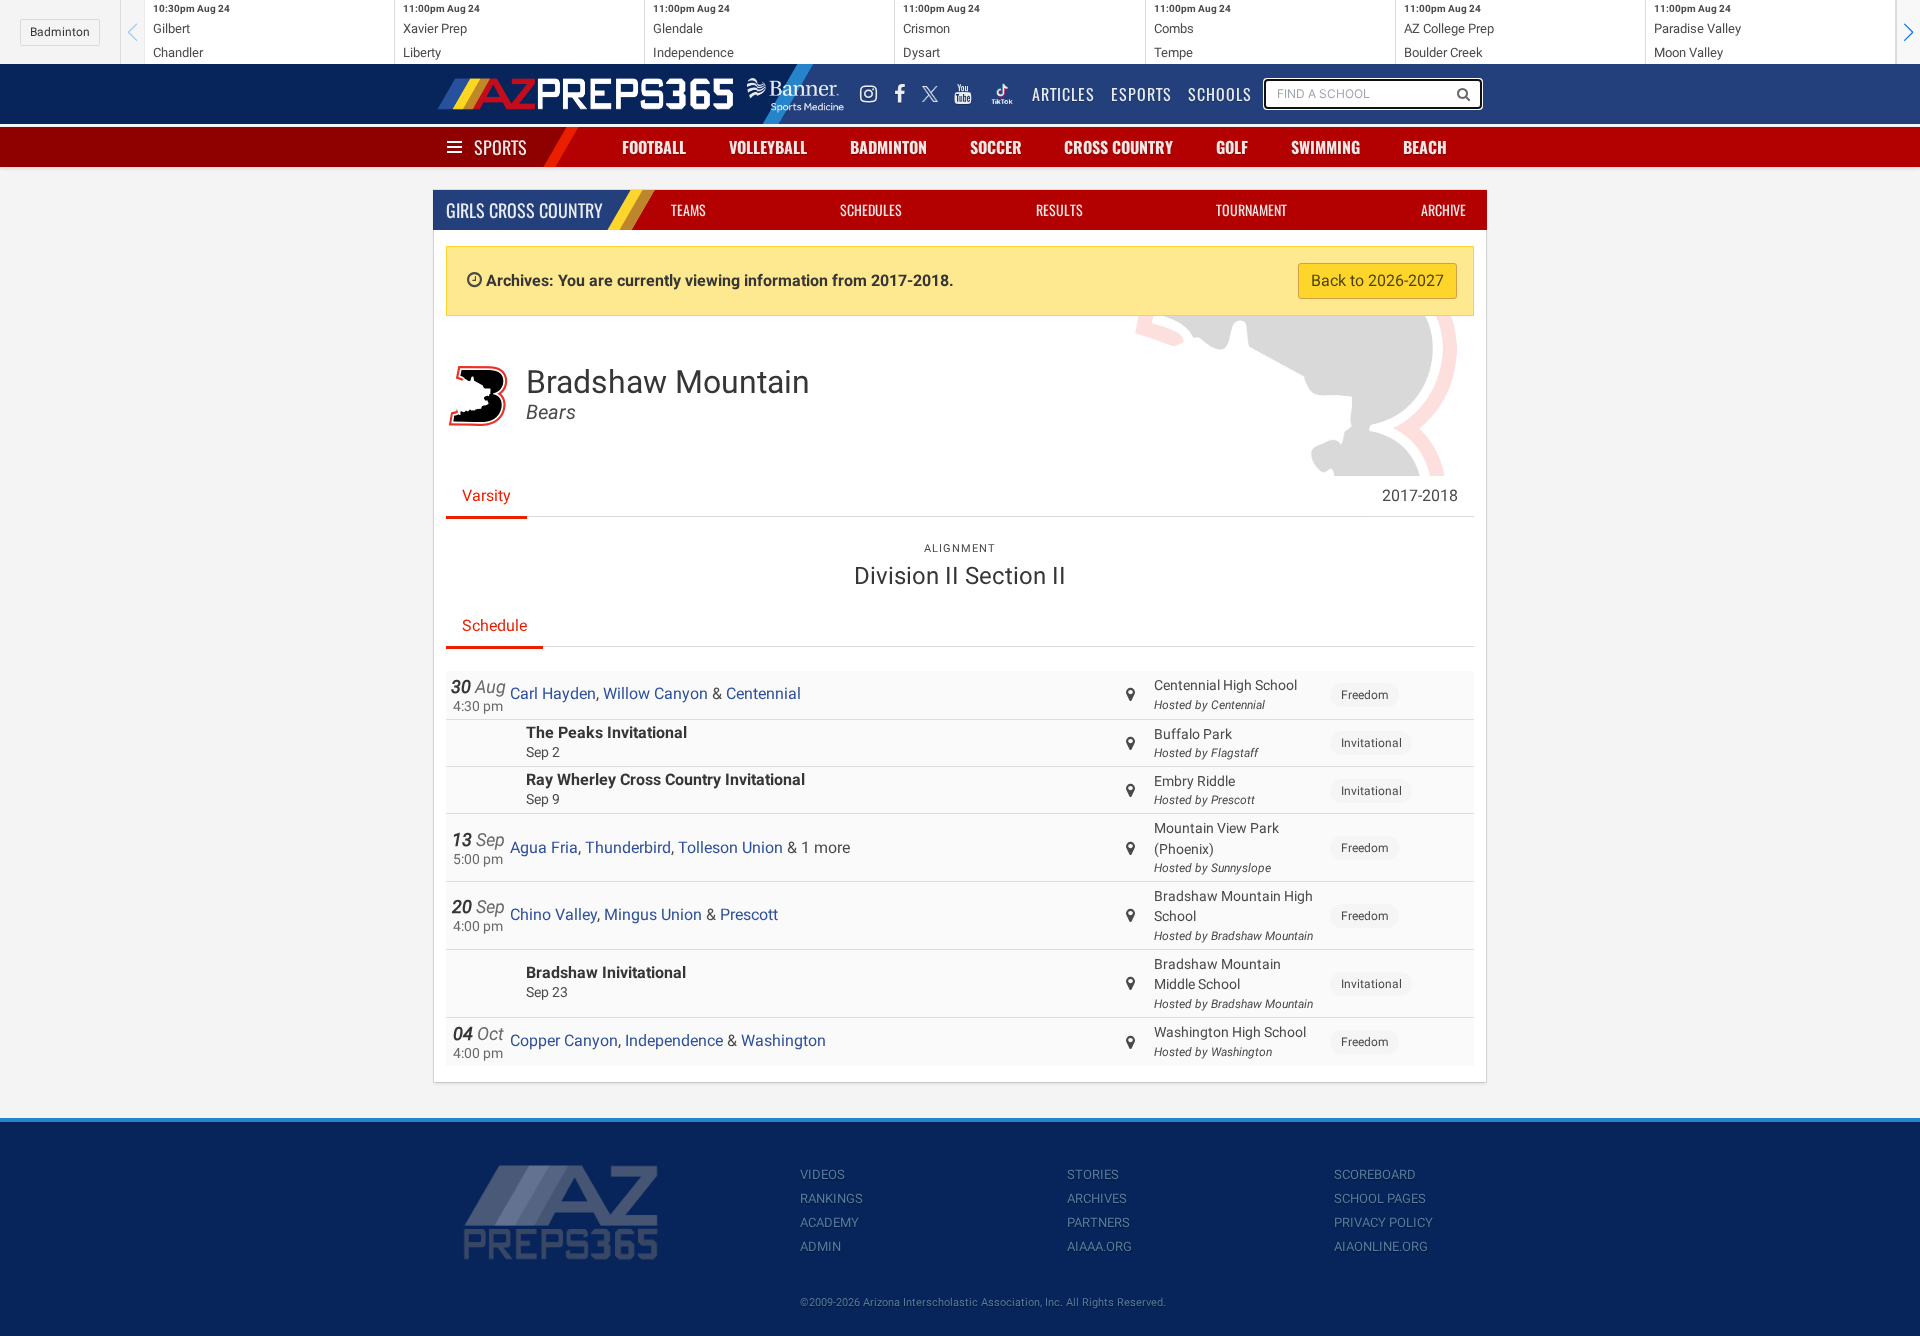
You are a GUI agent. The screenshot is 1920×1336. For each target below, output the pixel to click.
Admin (820, 1246)
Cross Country (1118, 147)
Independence (674, 1040)
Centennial (763, 693)
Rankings (831, 1198)
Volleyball (768, 147)
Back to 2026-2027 (1377, 280)
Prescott (749, 914)
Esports (1141, 94)
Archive (1443, 209)
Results (1059, 209)
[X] (930, 94)
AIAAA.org (1099, 1246)
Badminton (60, 32)
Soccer (996, 147)
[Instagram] (869, 94)
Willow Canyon (655, 693)
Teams (688, 209)
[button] (1908, 32)
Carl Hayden (553, 693)
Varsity (486, 495)
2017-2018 (1420, 495)
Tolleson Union (730, 847)
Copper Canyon (564, 1040)
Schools (1220, 94)
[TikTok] (1002, 94)
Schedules (871, 209)
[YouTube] (963, 94)
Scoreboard (1375, 1174)
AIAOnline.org (1381, 1246)
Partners (1098, 1222)
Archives (1097, 1198)
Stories (1093, 1174)
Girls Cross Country (524, 210)
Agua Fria (544, 847)
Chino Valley (553, 914)
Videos (822, 1174)
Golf (1232, 147)
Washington (783, 1040)
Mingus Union (653, 914)
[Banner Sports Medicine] (795, 94)
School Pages (1380, 1198)
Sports (500, 147)
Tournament (1251, 209)
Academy (829, 1222)
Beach (1425, 147)
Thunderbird (628, 847)
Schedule (494, 625)
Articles (1063, 94)
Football (654, 147)
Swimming (1325, 147)
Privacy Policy (1383, 1222)
